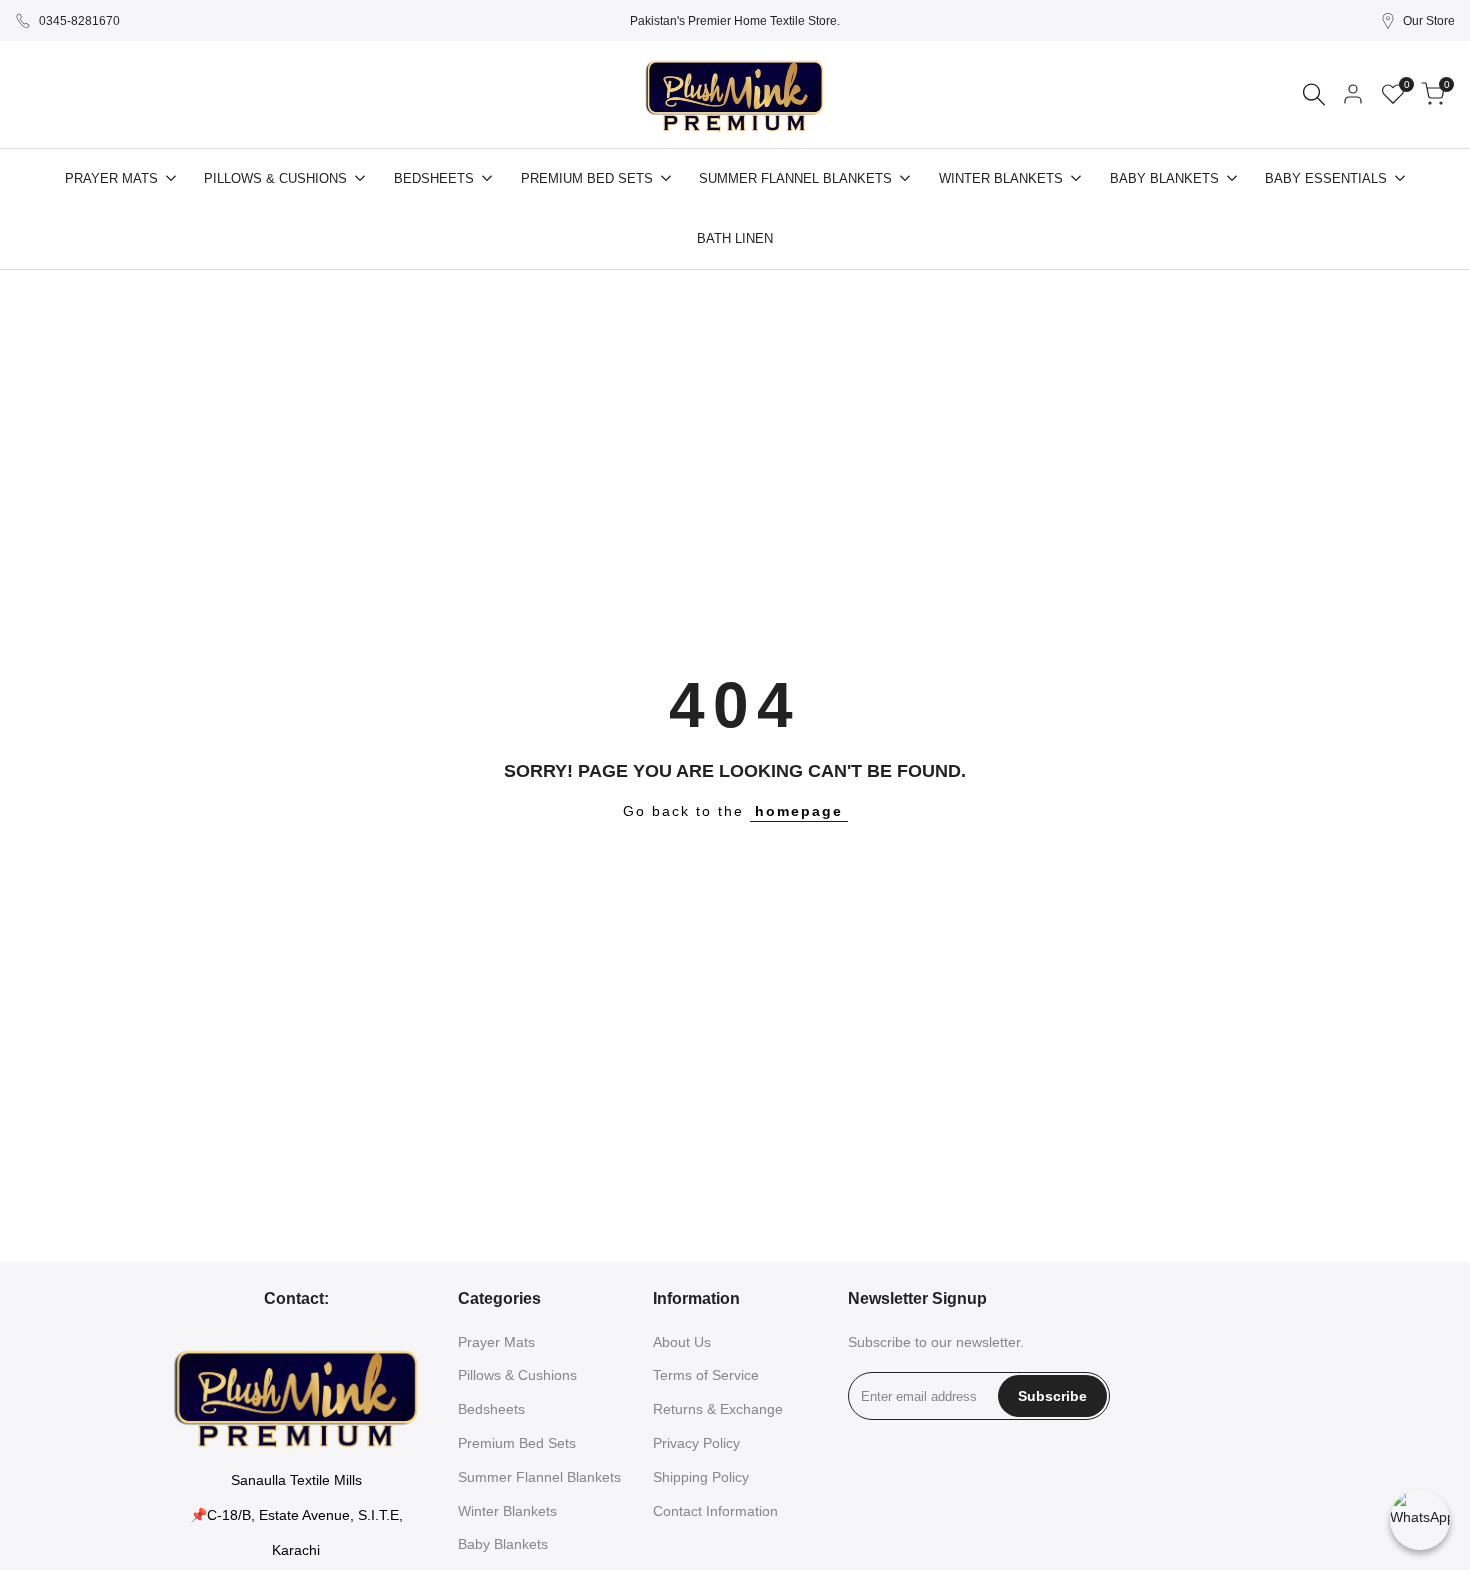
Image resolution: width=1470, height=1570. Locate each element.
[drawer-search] (1314, 94)
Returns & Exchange (718, 1409)
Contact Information (715, 1511)
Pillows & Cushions (517, 1375)
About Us (682, 1342)
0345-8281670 (79, 21)
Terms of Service (706, 1375)
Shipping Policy (701, 1477)
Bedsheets (491, 1409)
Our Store (1429, 21)
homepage (799, 811)
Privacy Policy (696, 1443)
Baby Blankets (503, 1544)
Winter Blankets (507, 1511)
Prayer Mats (496, 1342)
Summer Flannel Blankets (539, 1477)
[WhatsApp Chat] (1420, 1520)
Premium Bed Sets (517, 1443)
